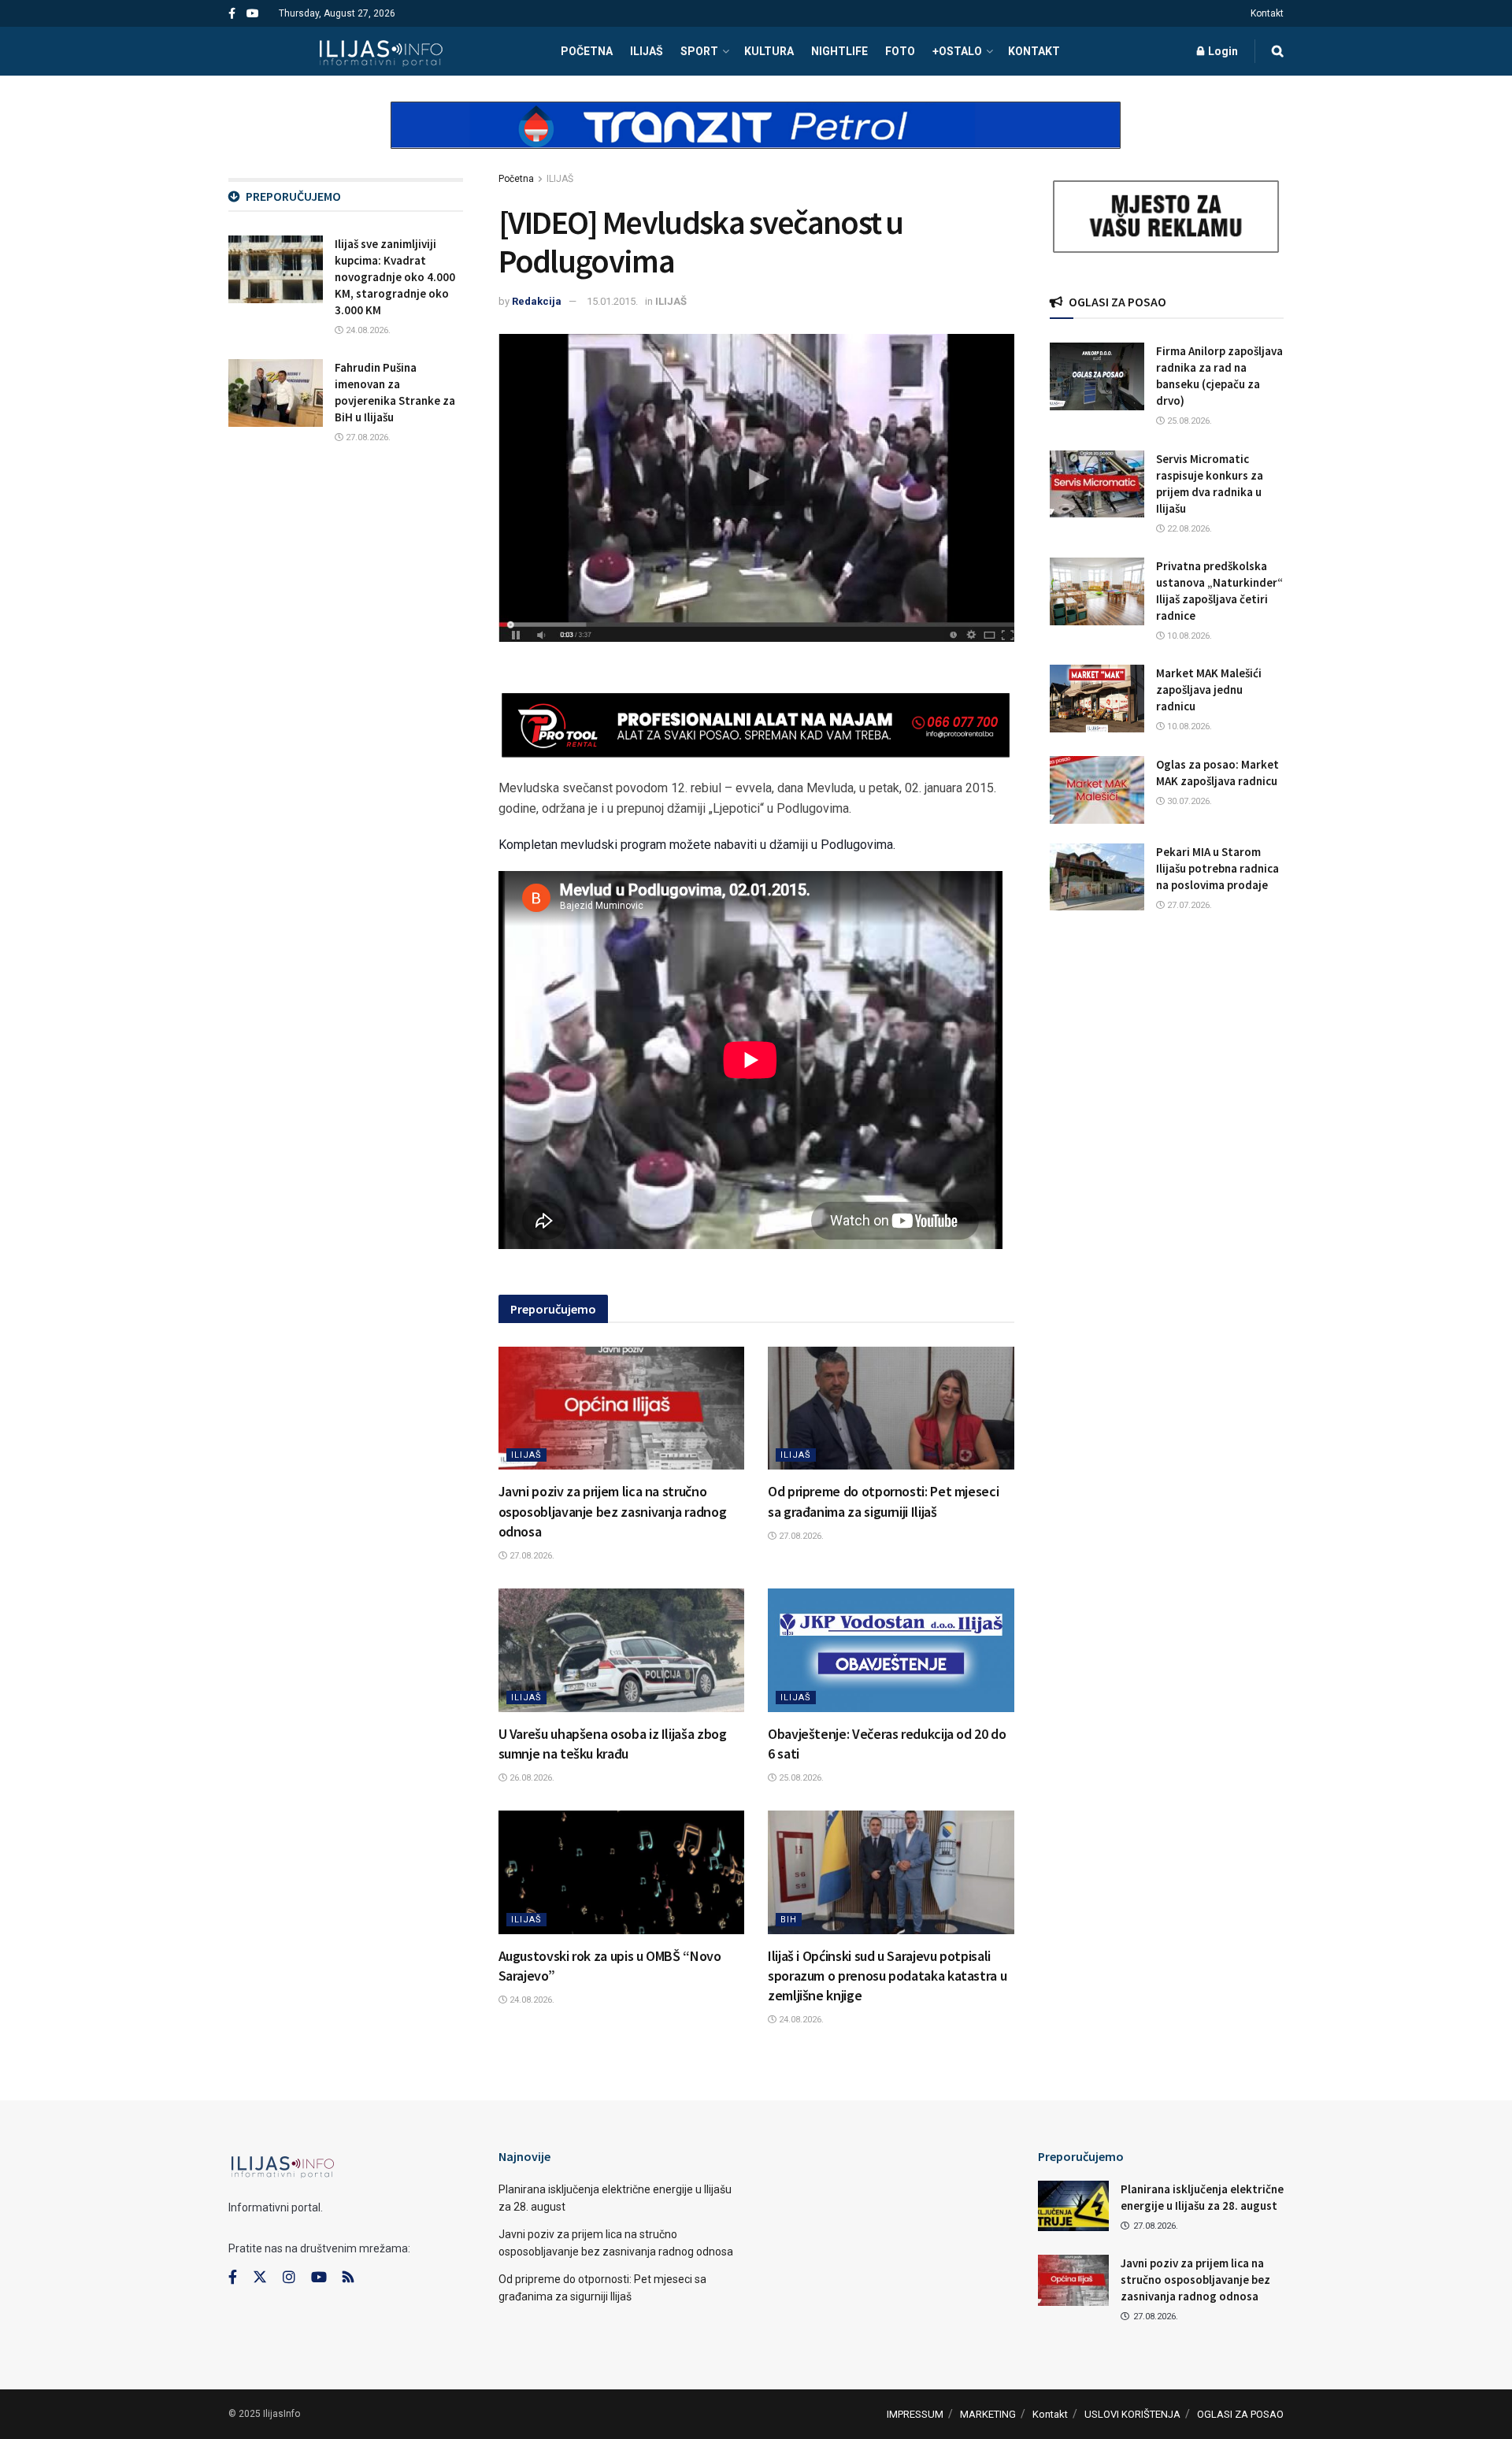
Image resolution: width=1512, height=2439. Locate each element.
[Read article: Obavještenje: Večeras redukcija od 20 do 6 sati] (891, 1650)
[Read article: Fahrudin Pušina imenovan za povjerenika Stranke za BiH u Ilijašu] (276, 393)
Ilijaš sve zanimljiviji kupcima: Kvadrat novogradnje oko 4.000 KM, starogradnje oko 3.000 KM (395, 277)
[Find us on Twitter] (260, 2278)
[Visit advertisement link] (756, 139)
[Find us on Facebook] (232, 14)
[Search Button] (1278, 51)
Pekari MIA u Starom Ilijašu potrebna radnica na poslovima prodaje (1217, 868)
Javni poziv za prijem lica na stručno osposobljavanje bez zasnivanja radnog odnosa (613, 1511)
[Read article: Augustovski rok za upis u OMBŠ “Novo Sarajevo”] (622, 1872)
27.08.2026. (531, 1556)
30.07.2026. (1188, 801)
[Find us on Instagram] (289, 2278)
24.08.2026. (531, 2000)
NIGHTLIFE (839, 51)
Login (1222, 51)
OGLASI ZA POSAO (1240, 2414)
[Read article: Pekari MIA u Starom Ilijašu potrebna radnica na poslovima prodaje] (1097, 877)
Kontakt (1267, 13)
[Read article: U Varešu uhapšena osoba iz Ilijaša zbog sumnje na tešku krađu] (622, 1650)
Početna (516, 179)
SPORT (699, 51)
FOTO (900, 51)
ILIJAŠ (647, 51)
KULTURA (769, 51)
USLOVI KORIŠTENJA (1132, 2414)
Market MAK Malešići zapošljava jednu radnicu (1209, 689)
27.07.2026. (1188, 905)
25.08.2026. (800, 1778)
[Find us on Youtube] (253, 14)
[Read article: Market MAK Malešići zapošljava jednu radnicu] (1097, 699)
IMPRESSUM (915, 2414)
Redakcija (537, 301)
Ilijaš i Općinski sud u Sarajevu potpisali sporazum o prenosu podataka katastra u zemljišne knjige (887, 1976)
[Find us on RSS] (348, 2278)
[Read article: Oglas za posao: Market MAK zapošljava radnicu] (1097, 790)
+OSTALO (957, 51)
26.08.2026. (531, 1778)
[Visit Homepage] (381, 51)
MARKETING (988, 2414)
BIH (789, 1920)
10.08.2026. (1188, 636)
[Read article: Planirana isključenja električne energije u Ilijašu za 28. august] (1073, 2206)
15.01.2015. (612, 301)
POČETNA (587, 51)
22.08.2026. (1188, 529)
